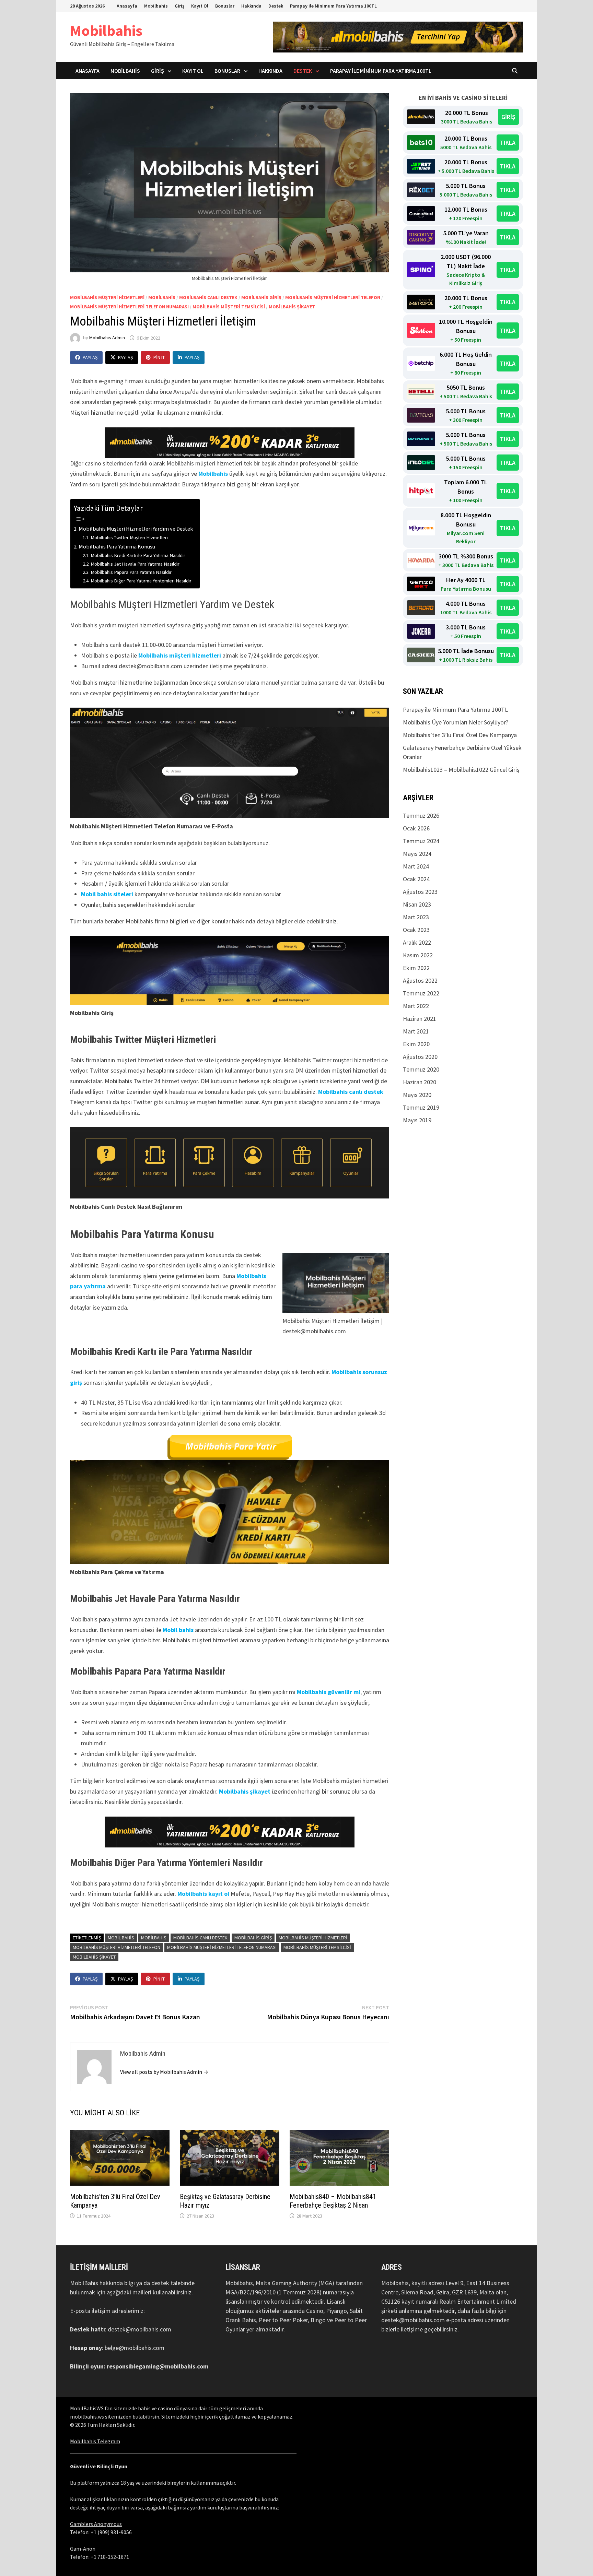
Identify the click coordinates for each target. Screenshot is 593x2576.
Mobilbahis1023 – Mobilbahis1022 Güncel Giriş (461, 770)
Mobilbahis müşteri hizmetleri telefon (333, 297)
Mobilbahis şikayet (292, 307)
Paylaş (90, 357)
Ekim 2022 (416, 968)
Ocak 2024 (416, 879)
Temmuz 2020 (421, 1069)
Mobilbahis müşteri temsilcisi (229, 307)
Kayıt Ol (200, 6)
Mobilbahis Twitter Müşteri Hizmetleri (129, 537)
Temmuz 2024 (421, 841)
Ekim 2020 (416, 1044)
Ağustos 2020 (420, 1057)
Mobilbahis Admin (107, 338)
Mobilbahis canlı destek (351, 1092)
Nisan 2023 (417, 904)
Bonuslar (225, 6)
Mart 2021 (416, 1031)
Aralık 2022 (417, 942)
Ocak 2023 (416, 930)
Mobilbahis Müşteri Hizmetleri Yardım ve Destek (136, 529)
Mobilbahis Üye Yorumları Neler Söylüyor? (456, 722)
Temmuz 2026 (421, 816)
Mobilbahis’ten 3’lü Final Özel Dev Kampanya (460, 735)
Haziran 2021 (420, 1019)
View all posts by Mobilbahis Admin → (164, 2072)
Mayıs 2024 (417, 854)
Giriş (179, 6)
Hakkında (251, 6)
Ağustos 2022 (420, 980)
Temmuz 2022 (421, 993)
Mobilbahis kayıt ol (203, 1894)
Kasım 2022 (418, 955)
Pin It (159, 357)
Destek (276, 6)
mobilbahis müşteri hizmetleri (107, 297)
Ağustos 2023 (420, 892)
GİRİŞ (508, 117)
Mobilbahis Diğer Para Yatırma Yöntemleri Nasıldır (141, 581)
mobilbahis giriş (261, 297)
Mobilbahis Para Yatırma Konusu (117, 546)
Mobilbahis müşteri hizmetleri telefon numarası (129, 307)
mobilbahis (162, 297)
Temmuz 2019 (421, 1107)
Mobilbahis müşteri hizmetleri (180, 655)
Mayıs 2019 (417, 1120)
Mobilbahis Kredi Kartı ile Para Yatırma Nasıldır (138, 555)
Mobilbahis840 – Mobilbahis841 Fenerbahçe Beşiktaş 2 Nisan (333, 2201)
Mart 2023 (416, 917)
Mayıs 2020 (417, 1095)
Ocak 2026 (416, 828)
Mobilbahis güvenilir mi (329, 1692)
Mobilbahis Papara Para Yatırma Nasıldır (131, 572)
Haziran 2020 (420, 1082)
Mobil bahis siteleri (107, 894)
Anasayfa (127, 6)
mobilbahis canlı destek (208, 297)
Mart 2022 (416, 1006)
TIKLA (508, 143)
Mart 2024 (416, 866)
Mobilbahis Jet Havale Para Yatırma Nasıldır (135, 564)
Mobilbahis (156, 6)
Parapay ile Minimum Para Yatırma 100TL (333, 6)
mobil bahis (121, 1938)
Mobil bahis (178, 1630)
